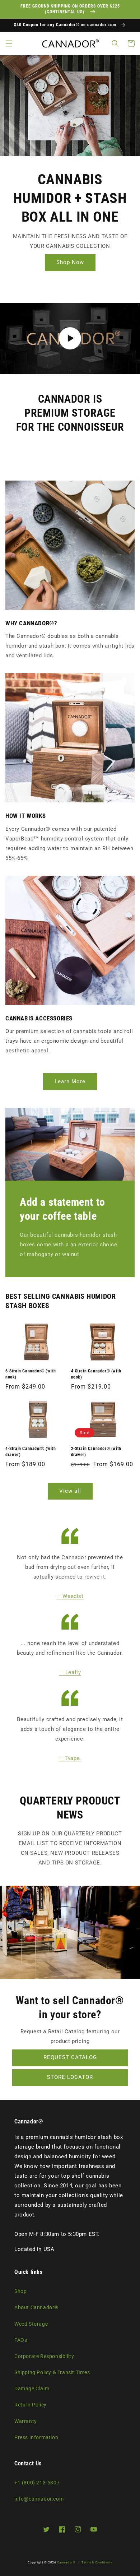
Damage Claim (32, 2389)
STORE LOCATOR (70, 2077)
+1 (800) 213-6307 (37, 2483)
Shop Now (70, 262)
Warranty (26, 2421)
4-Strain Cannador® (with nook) (96, 1374)
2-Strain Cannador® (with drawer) (96, 1452)
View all (70, 1491)
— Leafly (70, 1672)
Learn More (70, 1081)
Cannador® (66, 2562)
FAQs (21, 2340)
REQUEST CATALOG (70, 2057)
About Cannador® (36, 2307)
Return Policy (31, 2405)
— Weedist (70, 1596)
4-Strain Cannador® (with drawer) (31, 1452)
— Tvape (70, 1758)
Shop (20, 2291)
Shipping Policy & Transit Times (52, 2372)
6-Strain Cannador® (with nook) (31, 1374)
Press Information (36, 2437)
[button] (9, 43)
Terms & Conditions (97, 2562)
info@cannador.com (39, 2499)
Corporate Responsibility (44, 2356)
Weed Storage (31, 2324)
